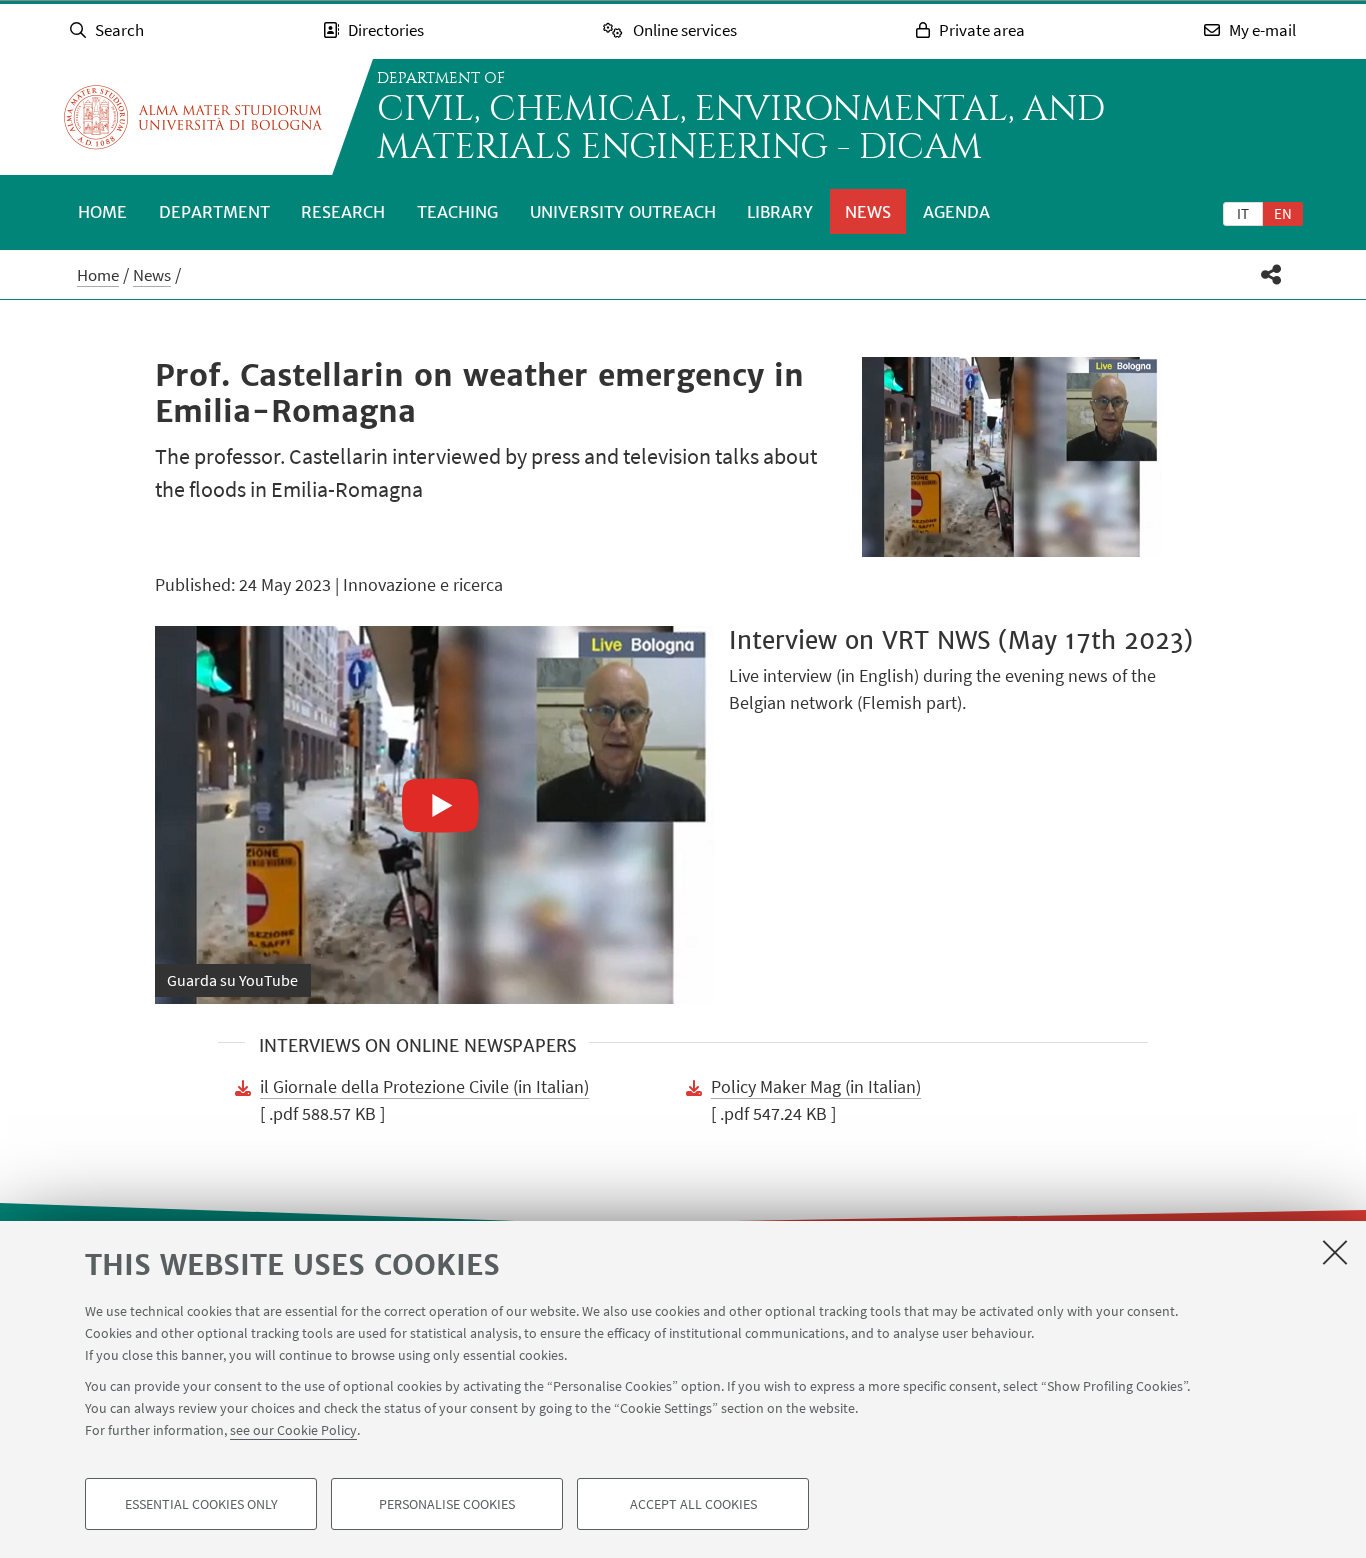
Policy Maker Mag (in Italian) (816, 1086)
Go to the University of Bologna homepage (193, 117)
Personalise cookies (447, 1504)
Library (780, 212)
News (868, 212)
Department (214, 212)
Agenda (956, 212)
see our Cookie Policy (293, 1430)
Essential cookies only (201, 1504)
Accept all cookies (693, 1504)
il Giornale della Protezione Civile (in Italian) (424, 1086)
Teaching (457, 212)
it (1243, 213)
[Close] (1335, 1252)
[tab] (1243, 213)
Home (102, 212)
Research (343, 212)
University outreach (623, 212)
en (1283, 213)
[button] (1271, 274)
